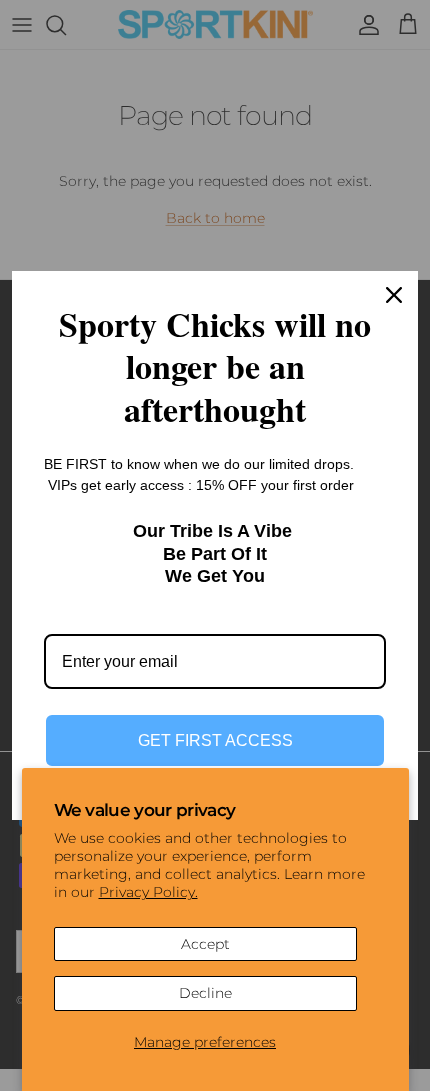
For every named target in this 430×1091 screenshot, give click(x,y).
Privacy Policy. (148, 892)
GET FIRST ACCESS (215, 740)
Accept (205, 944)
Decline (205, 993)
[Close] (394, 295)
